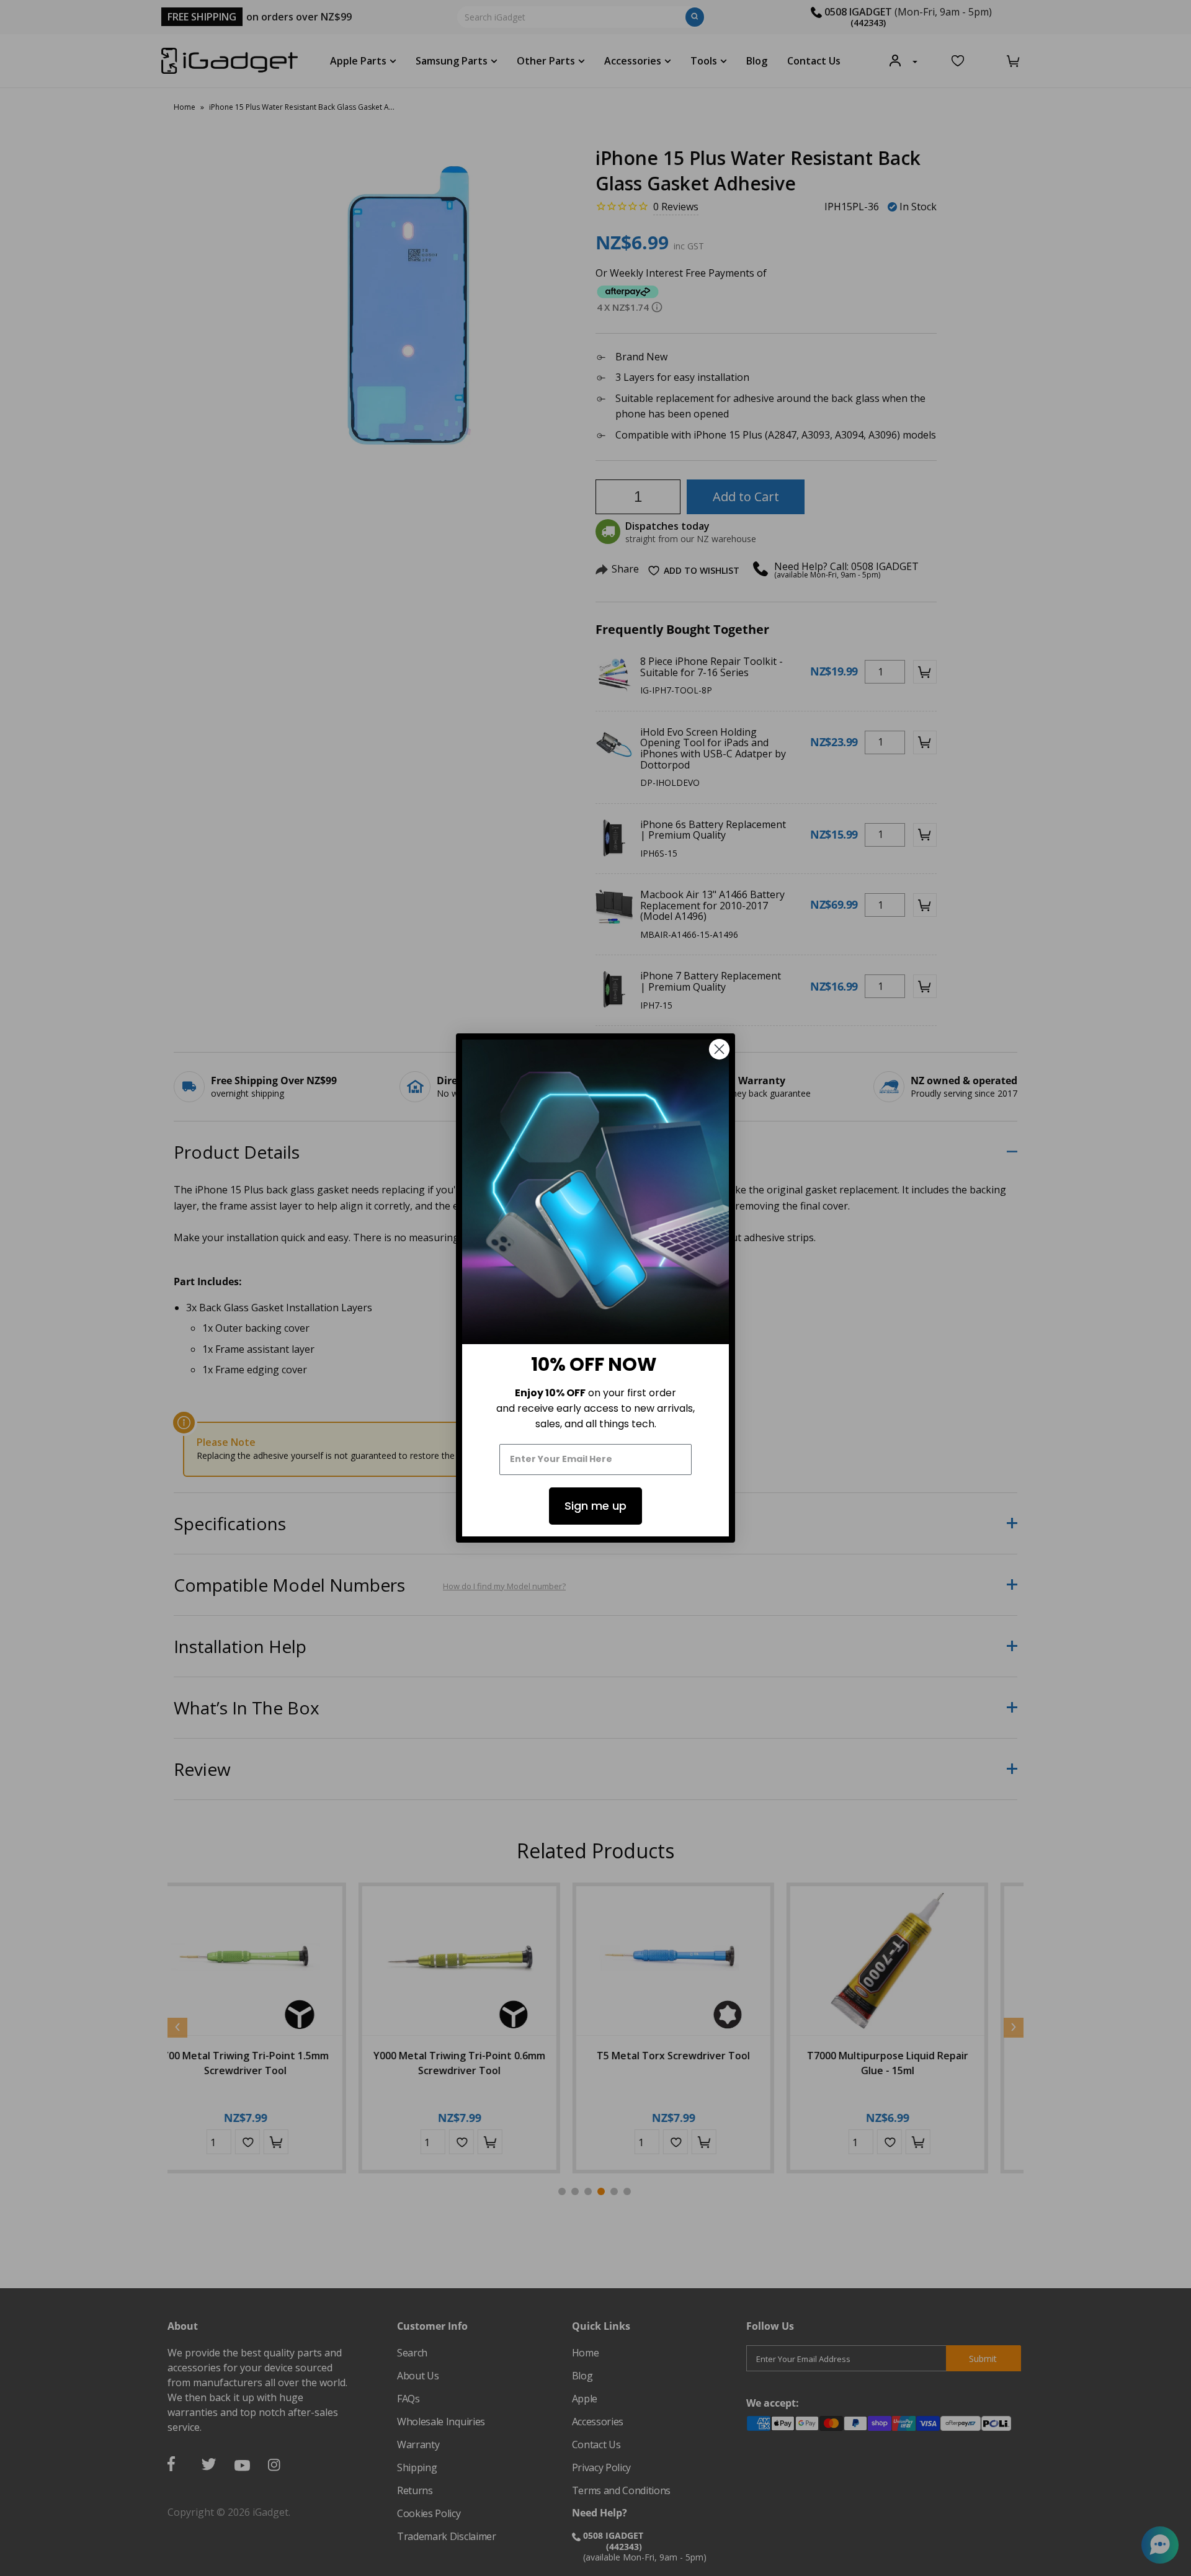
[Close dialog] (719, 1049)
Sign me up (595, 1506)
